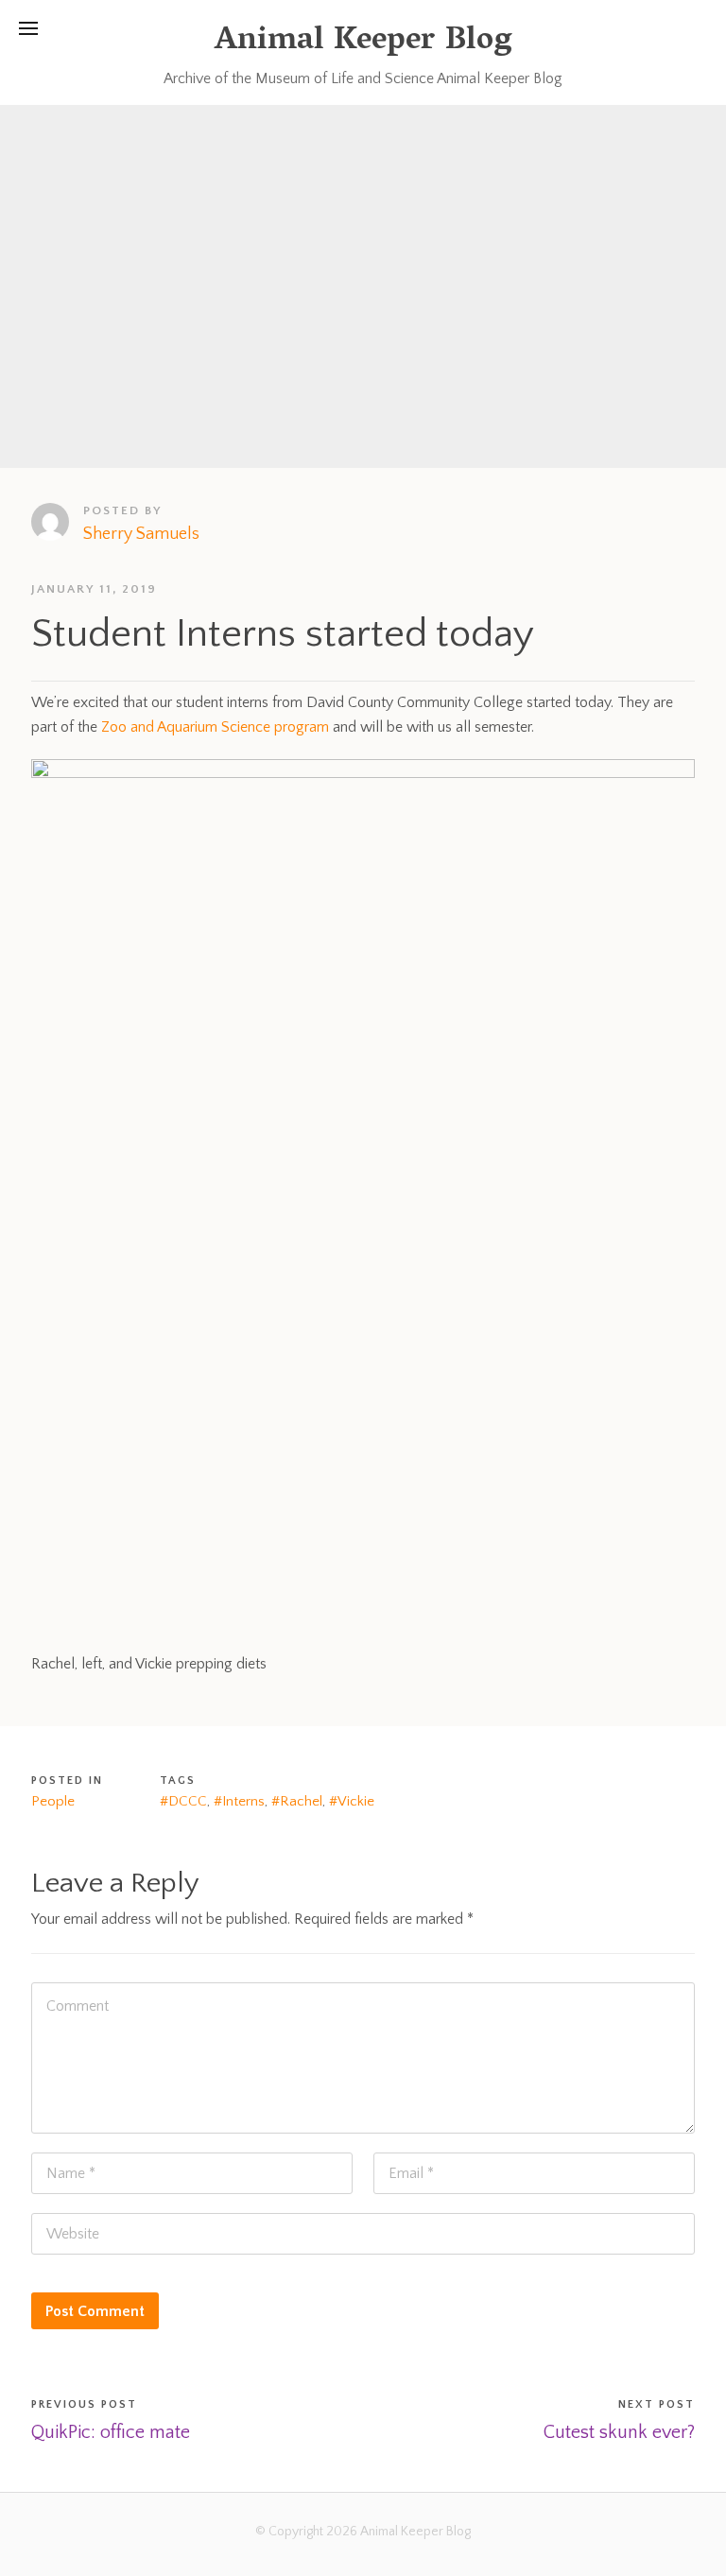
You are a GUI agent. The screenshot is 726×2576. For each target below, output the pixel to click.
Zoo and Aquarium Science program (215, 727)
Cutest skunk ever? (619, 2432)
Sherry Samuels (141, 534)
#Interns (239, 1801)
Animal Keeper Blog (363, 42)
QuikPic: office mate (111, 2432)
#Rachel (297, 1801)
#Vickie (352, 1801)
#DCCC (183, 1801)
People (53, 1801)
